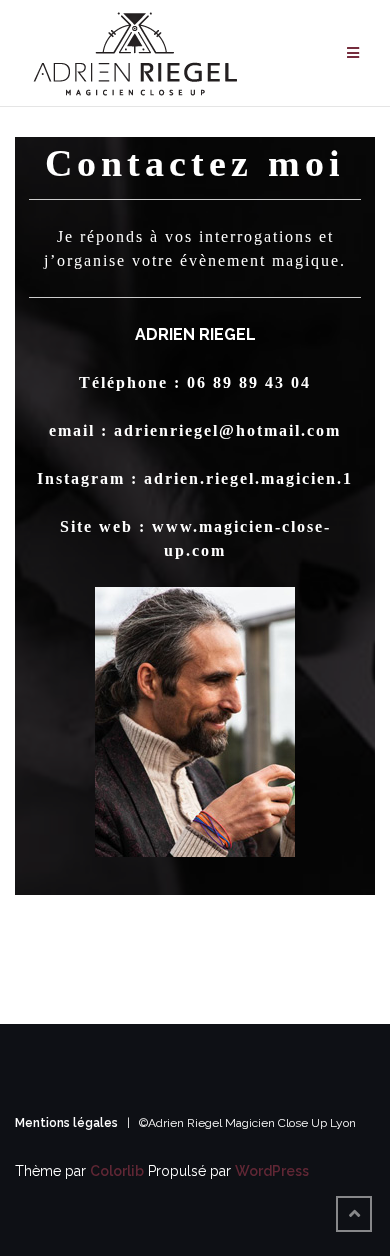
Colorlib (117, 1171)
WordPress (272, 1171)
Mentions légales (68, 1123)
